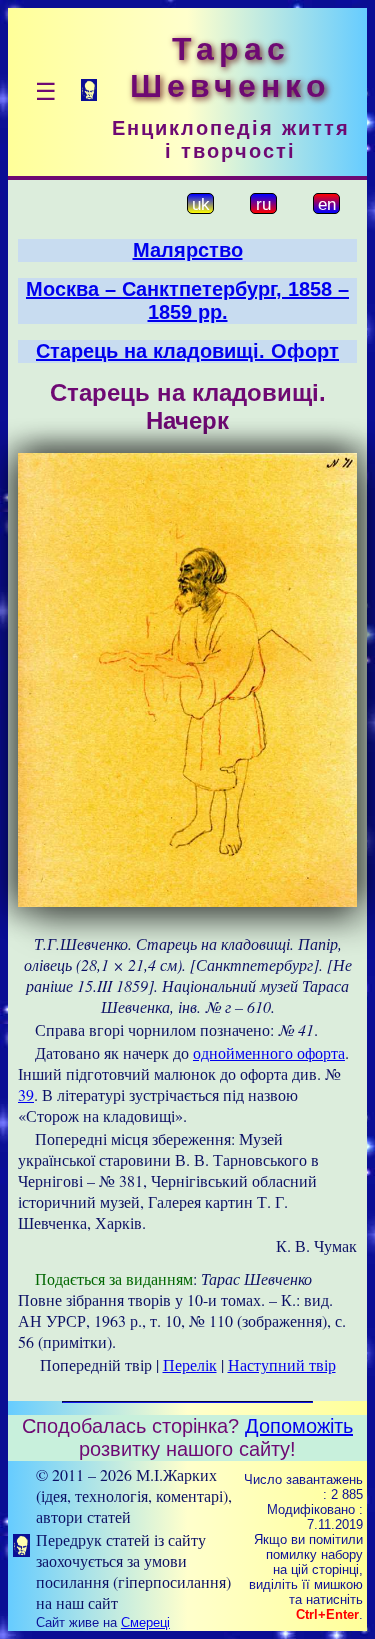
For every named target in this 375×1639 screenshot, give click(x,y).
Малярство (188, 250)
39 (26, 1094)
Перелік (190, 1364)
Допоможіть (299, 1426)
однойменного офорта (269, 1052)
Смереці (145, 1622)
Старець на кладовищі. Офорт (187, 351)
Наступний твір (282, 1364)
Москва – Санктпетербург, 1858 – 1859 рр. (187, 300)
